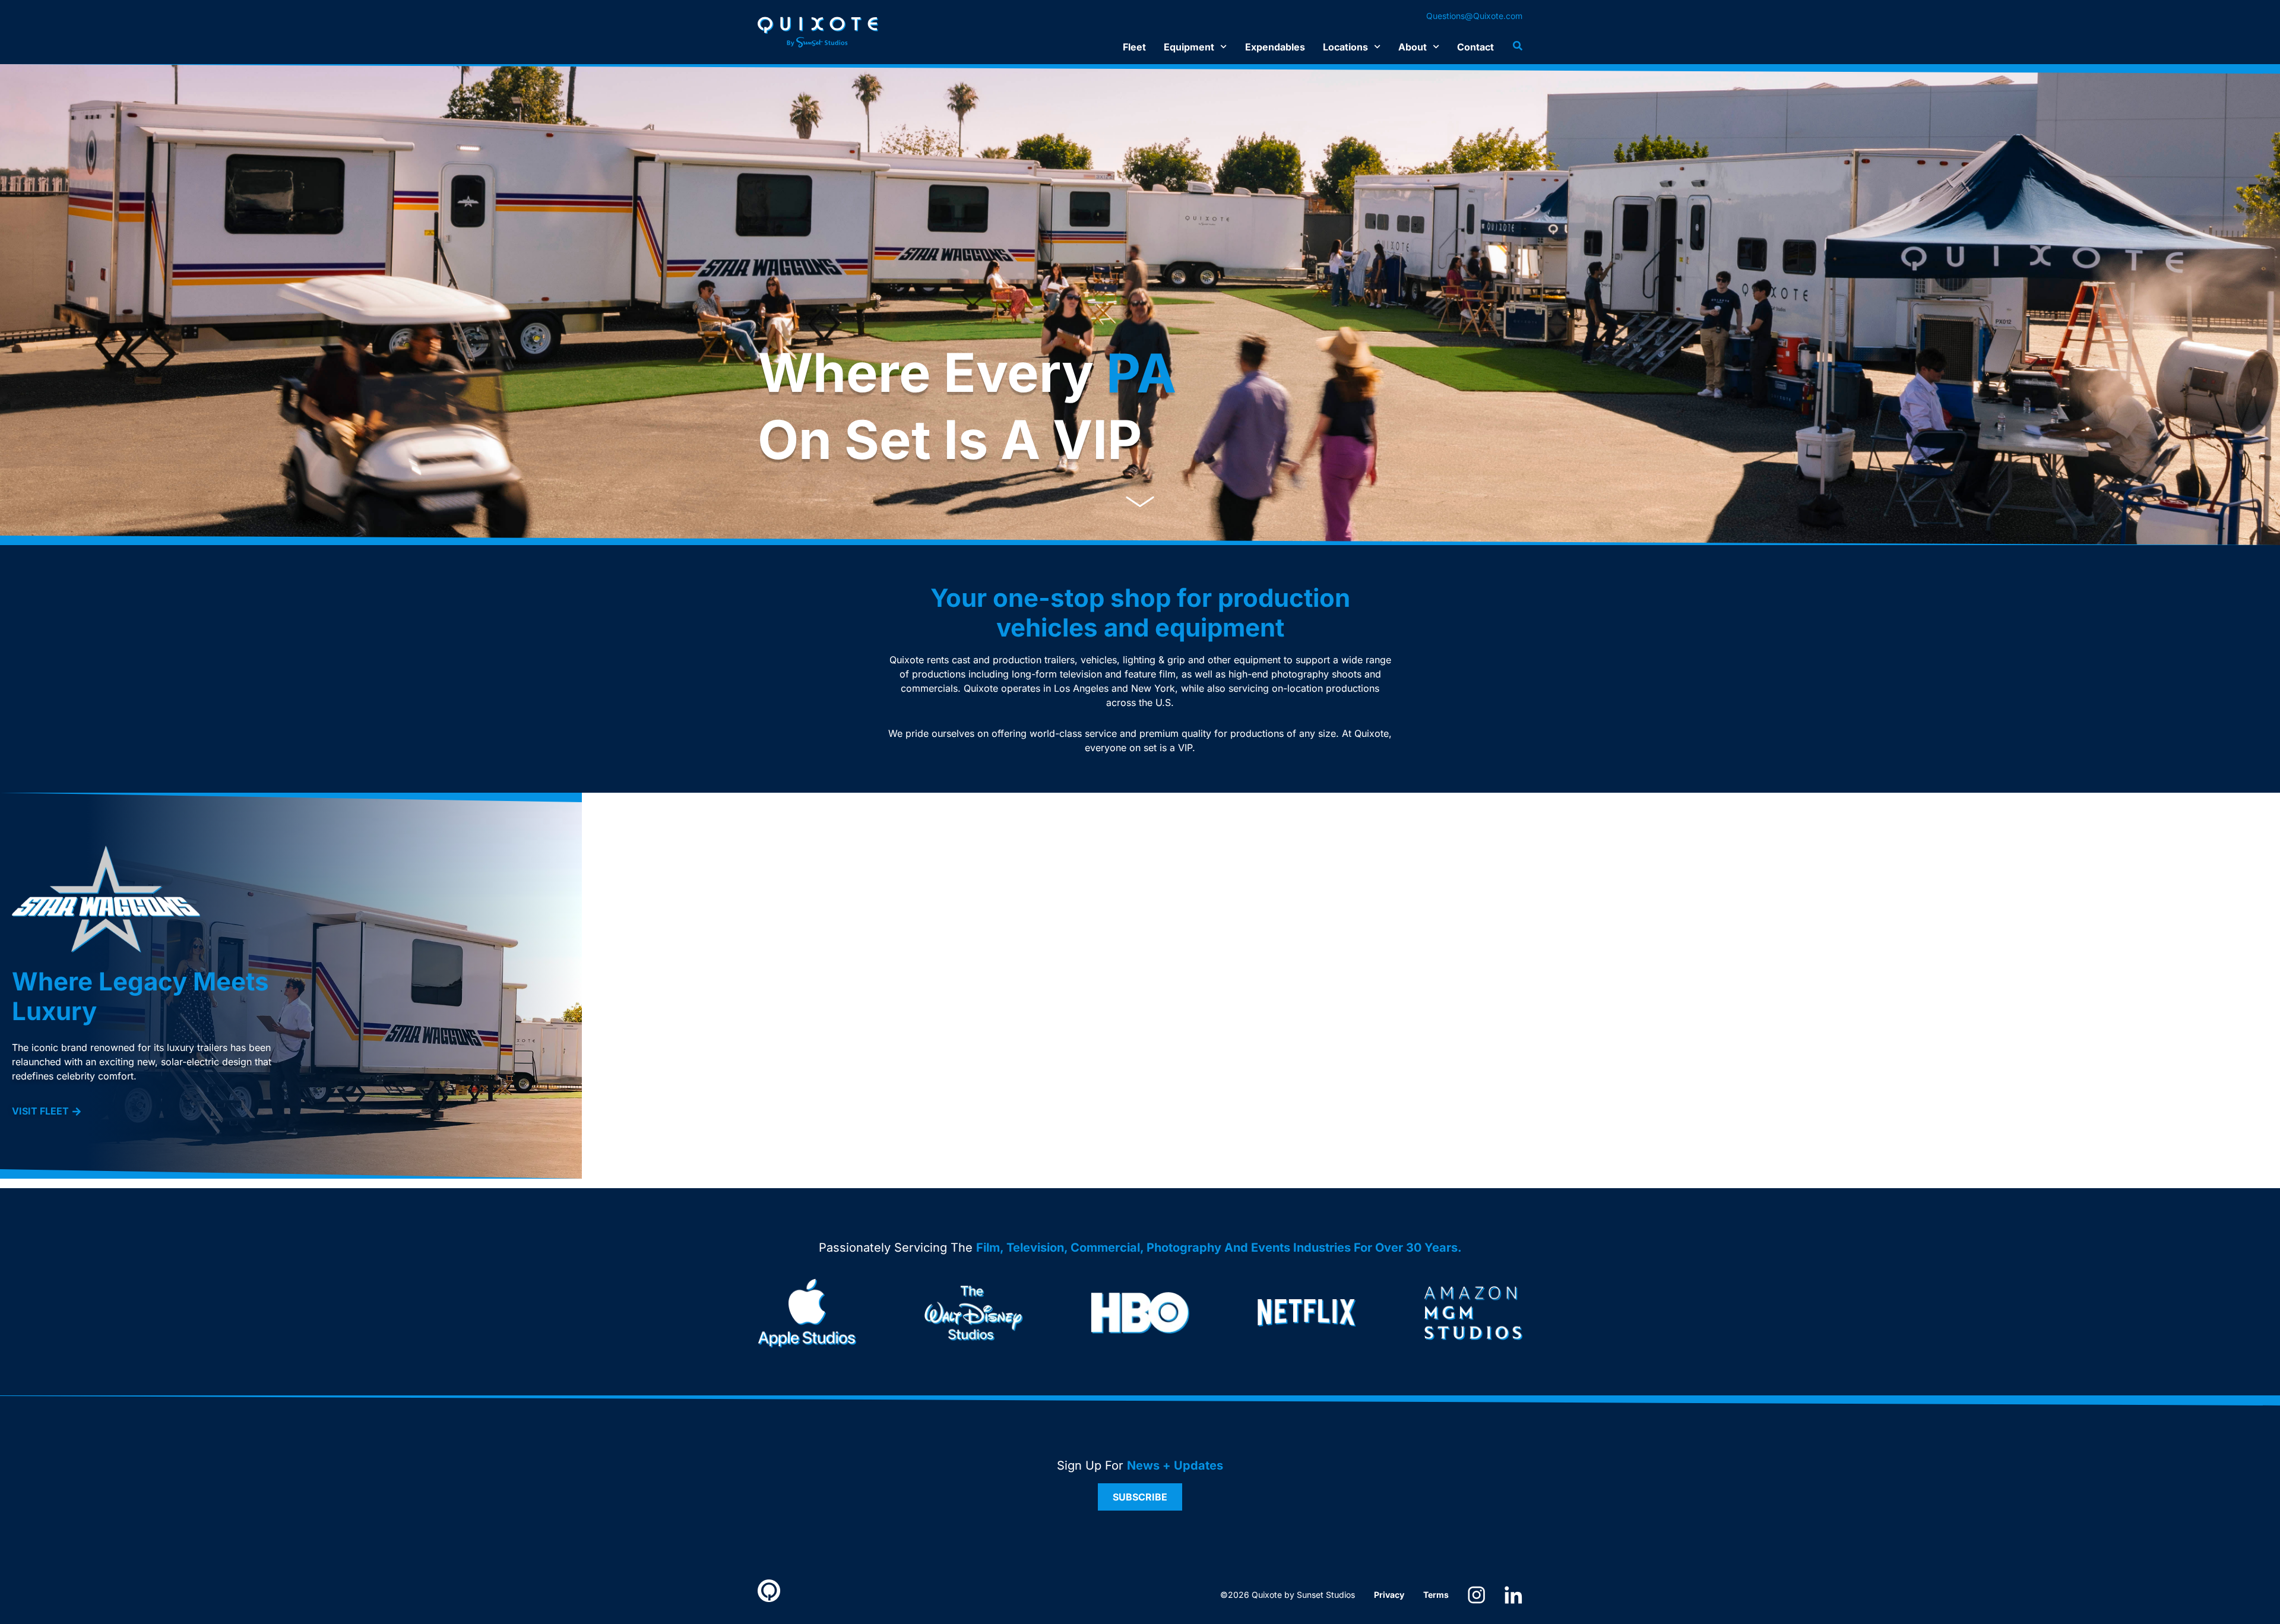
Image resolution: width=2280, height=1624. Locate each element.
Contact (1475, 47)
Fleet (1134, 47)
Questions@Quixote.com (1474, 16)
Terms (1436, 1595)
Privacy (1389, 1595)
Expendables (1275, 47)
